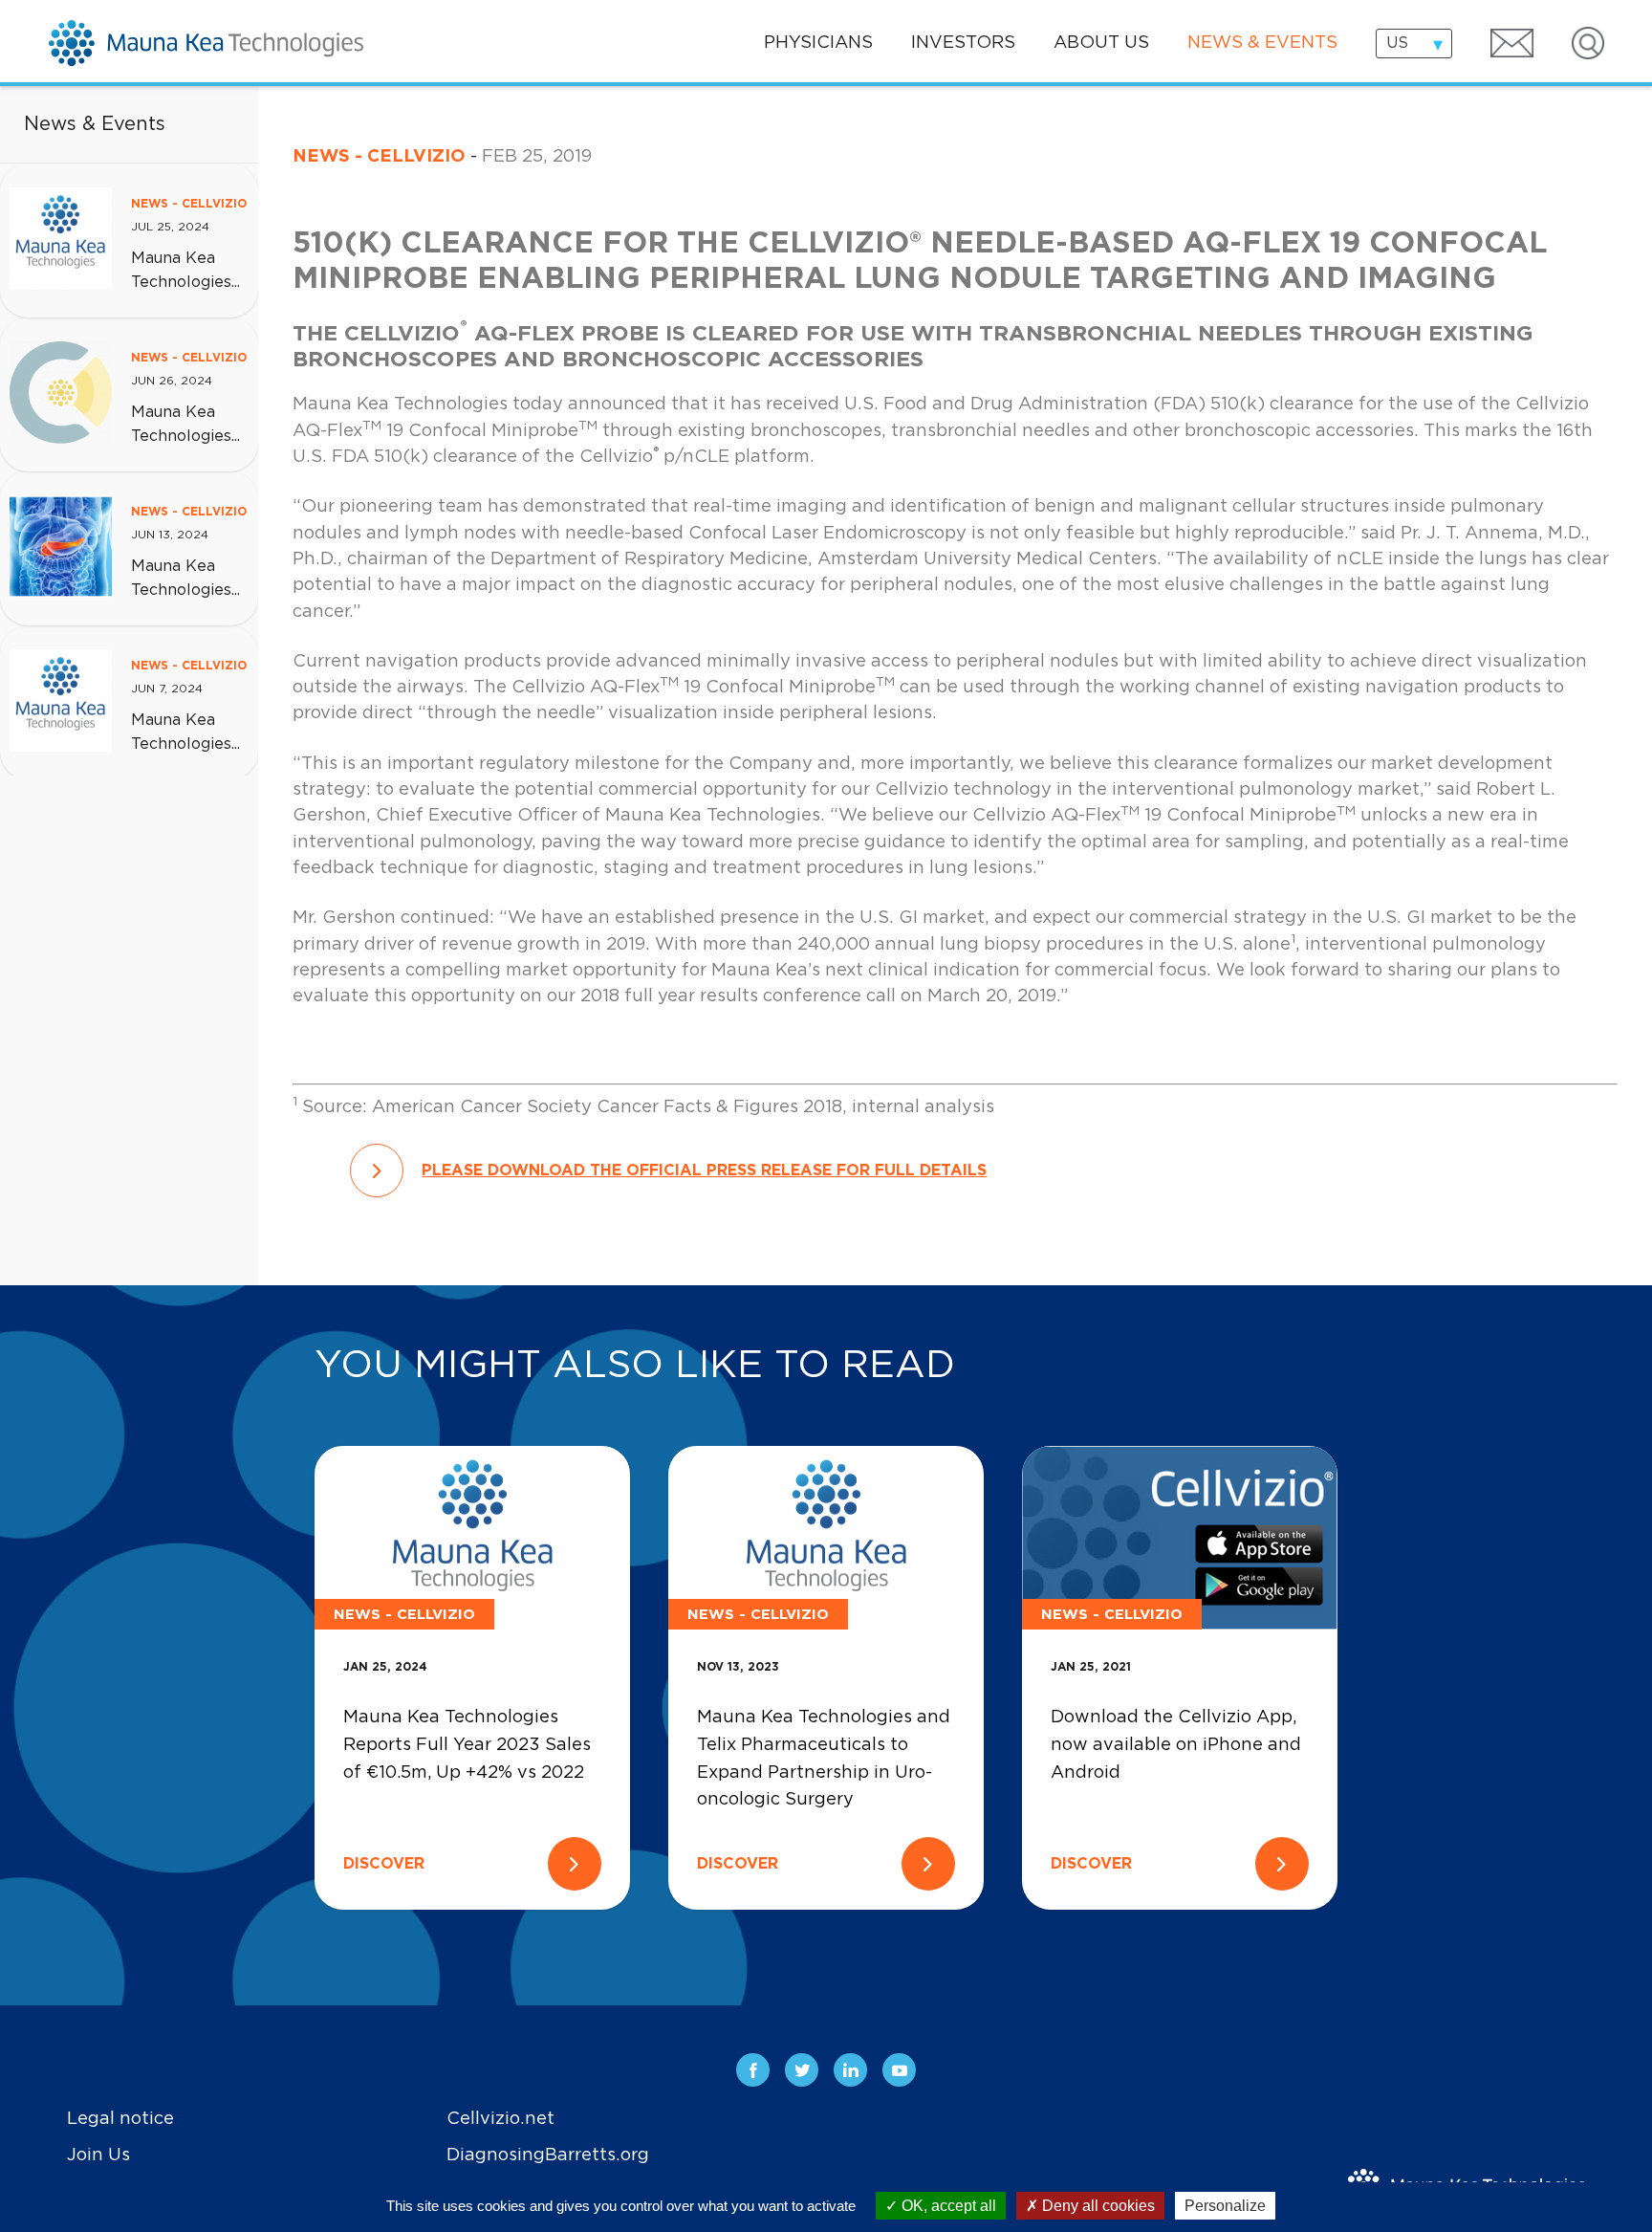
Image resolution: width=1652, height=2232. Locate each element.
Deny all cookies (1097, 2206)
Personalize (1225, 2206)
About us (1101, 43)
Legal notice (120, 2119)
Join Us (98, 2155)
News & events (1262, 43)
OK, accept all (947, 2206)
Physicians (818, 43)
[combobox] (1414, 44)
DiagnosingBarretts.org (548, 2155)
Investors (963, 43)
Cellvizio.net (500, 2119)
